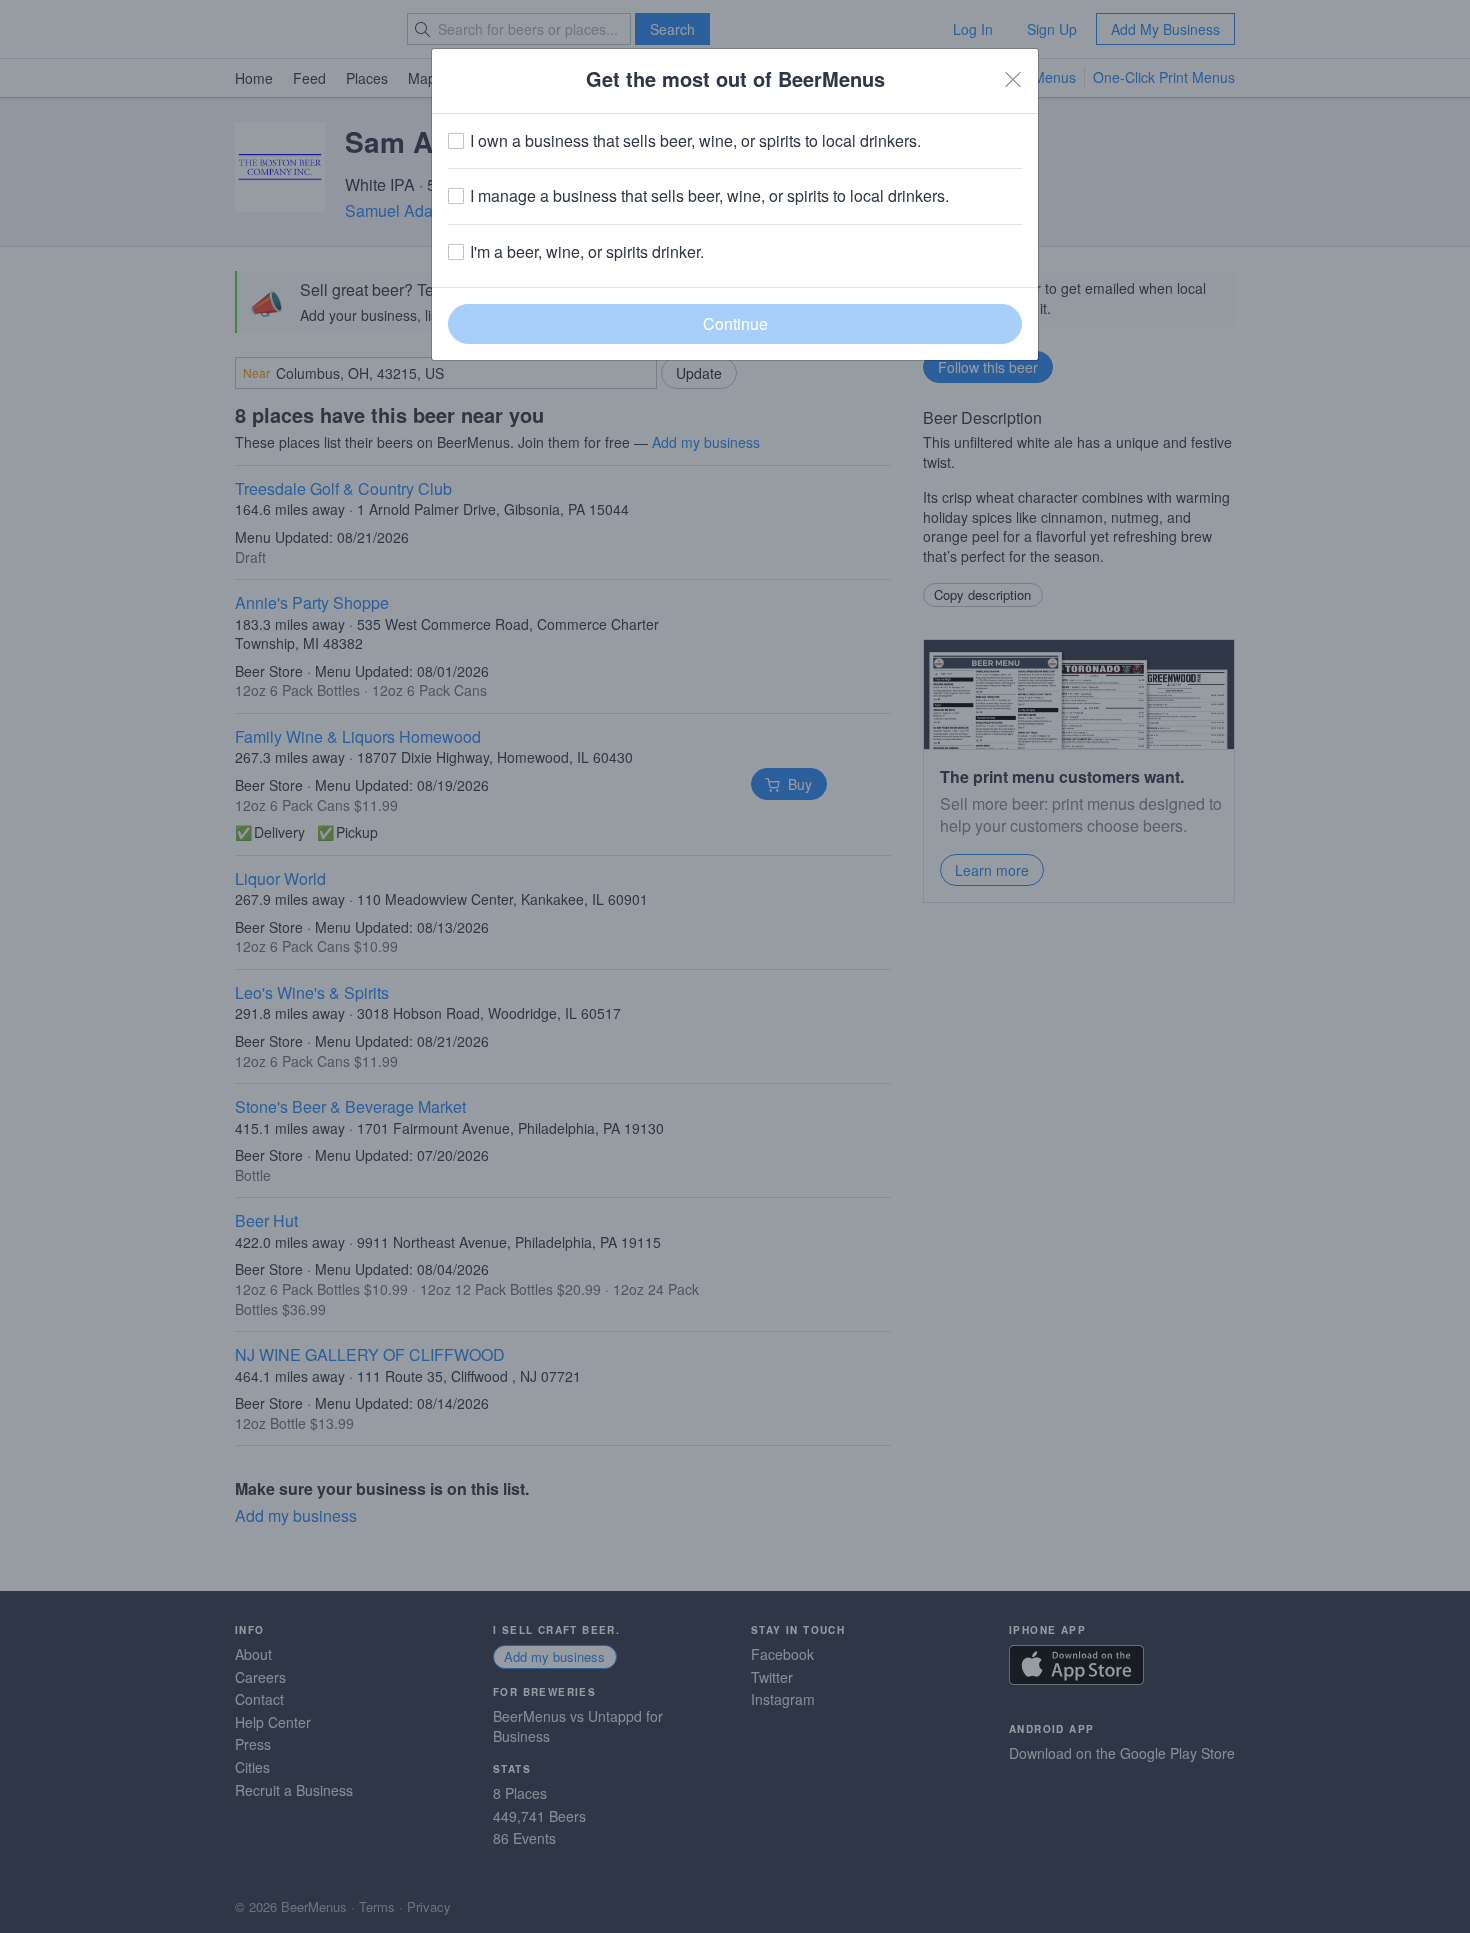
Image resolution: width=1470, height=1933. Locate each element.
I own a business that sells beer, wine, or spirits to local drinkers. (695, 141)
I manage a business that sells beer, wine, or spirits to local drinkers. (709, 196)
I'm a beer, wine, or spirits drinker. (587, 252)
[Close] (1013, 79)
